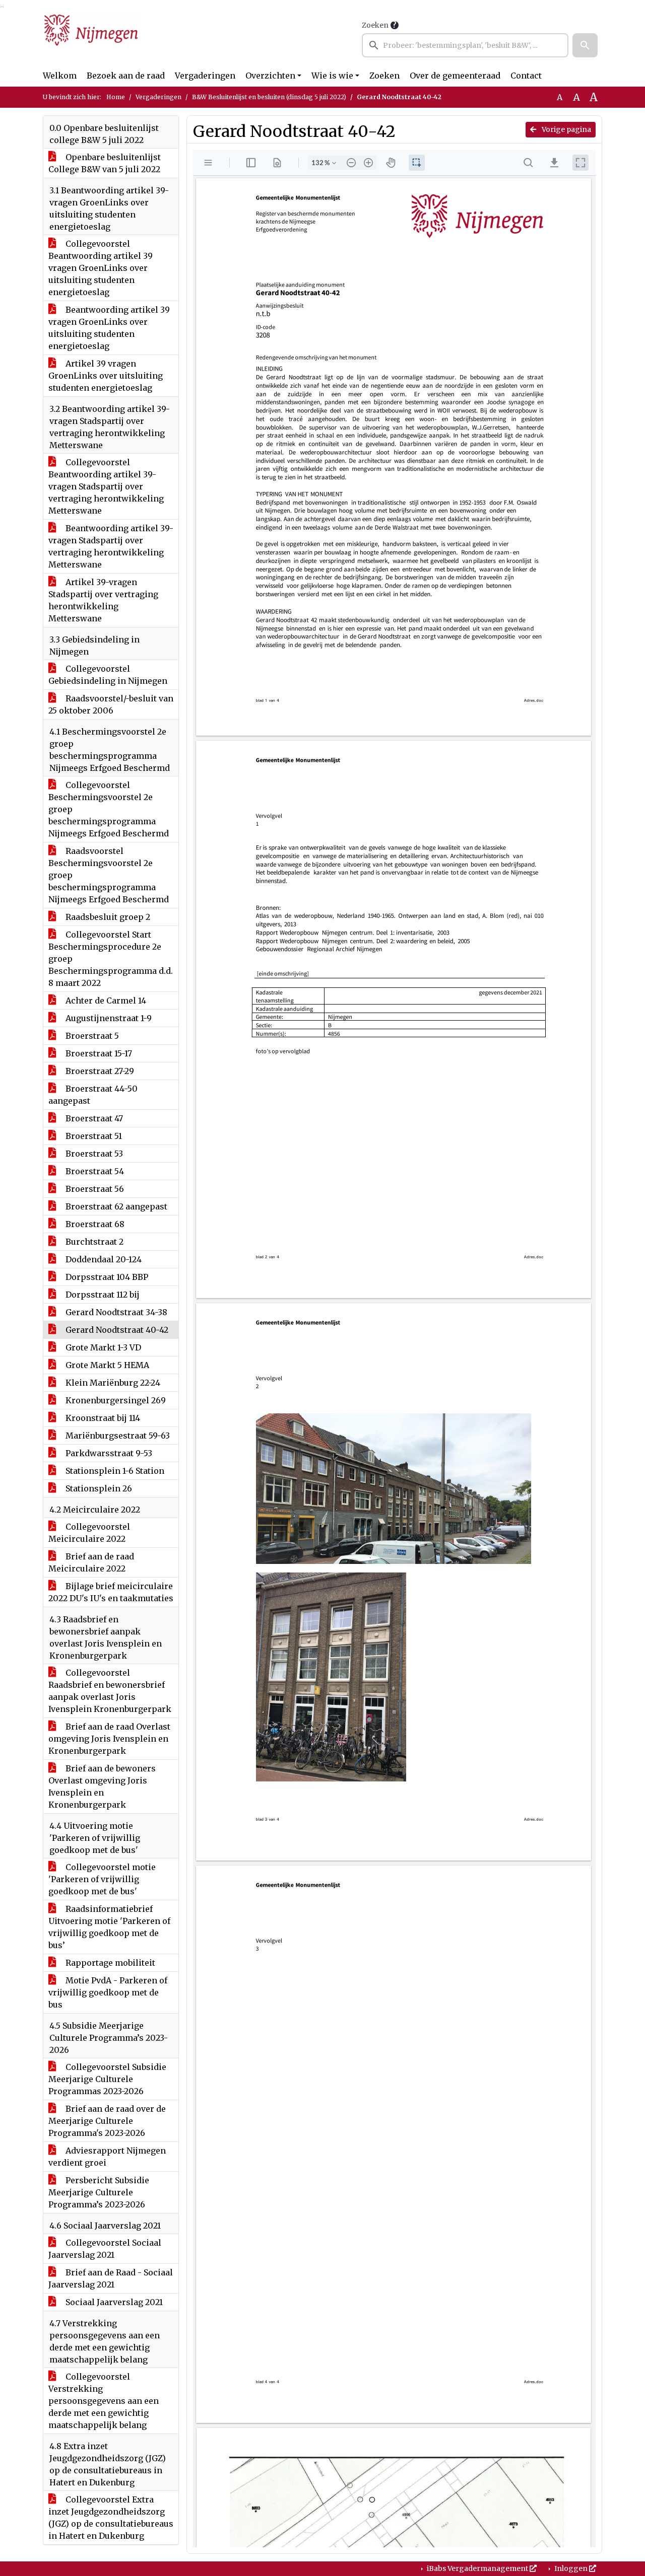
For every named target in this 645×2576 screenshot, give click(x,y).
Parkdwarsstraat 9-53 (108, 1453)
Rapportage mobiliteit (109, 1963)
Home (116, 97)
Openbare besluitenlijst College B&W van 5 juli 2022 (105, 163)
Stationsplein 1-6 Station (114, 1471)
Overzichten (270, 76)
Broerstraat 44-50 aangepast (93, 1095)
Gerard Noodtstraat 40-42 (116, 1330)
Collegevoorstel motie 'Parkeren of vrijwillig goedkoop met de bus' (102, 1879)
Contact (526, 76)
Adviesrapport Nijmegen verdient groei (107, 2157)
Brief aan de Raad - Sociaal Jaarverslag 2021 (111, 2278)
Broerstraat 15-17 (98, 1053)
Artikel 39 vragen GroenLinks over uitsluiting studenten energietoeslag (106, 376)
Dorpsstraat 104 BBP (106, 1277)
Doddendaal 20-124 (103, 1259)
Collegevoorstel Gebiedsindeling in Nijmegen (108, 675)
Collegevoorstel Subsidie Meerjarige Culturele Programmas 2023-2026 (107, 2079)
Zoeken (375, 25)
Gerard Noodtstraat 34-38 (115, 1312)
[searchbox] (465, 45)
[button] (585, 45)
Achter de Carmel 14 (105, 1000)
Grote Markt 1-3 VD (102, 1347)
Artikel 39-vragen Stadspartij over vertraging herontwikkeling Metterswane (103, 600)
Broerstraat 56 (94, 1189)
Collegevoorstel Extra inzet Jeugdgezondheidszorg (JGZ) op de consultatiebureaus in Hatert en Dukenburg (111, 2518)
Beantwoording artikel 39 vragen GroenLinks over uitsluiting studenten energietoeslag (109, 328)
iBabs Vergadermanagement (477, 2568)
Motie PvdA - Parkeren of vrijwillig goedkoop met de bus (108, 1992)
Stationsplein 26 (98, 1488)
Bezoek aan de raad (126, 76)
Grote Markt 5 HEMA (106, 1365)
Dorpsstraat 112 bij (102, 1295)
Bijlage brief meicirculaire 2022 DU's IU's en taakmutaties (111, 1592)
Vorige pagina (566, 129)
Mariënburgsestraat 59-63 (117, 1436)
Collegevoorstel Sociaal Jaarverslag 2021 (105, 2249)
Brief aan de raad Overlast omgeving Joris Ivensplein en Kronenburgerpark (109, 1739)
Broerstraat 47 (93, 1118)
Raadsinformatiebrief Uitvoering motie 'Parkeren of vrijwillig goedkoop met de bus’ (109, 1927)
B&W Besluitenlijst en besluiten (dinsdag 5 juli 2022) (269, 97)
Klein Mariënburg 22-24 (112, 1383)
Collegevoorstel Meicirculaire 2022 (89, 1533)
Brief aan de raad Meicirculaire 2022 (91, 1562)
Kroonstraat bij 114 (102, 1418)
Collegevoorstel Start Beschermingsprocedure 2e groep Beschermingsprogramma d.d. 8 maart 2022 (111, 959)
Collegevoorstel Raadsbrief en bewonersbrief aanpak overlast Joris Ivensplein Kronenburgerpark (110, 1691)
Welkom (60, 76)
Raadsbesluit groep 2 (107, 917)
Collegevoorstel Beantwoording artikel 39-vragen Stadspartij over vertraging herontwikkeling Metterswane (106, 486)
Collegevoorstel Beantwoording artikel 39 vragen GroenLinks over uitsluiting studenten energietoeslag (101, 268)
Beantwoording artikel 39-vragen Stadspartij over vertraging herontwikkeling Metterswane (111, 546)
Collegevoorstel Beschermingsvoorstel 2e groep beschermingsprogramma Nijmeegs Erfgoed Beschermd (109, 809)
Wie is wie (332, 76)
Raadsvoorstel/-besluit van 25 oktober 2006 (111, 704)
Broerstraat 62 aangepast (115, 1206)
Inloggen (571, 2568)
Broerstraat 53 (93, 1154)
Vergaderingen (205, 76)
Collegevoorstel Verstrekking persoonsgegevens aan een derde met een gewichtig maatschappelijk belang (104, 2401)
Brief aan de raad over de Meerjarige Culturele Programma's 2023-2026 (107, 2121)
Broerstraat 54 (94, 1171)
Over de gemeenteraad (455, 76)
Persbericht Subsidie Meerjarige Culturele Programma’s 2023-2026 (99, 2192)
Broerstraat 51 (93, 1136)
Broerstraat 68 (94, 1224)
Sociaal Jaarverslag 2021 (113, 2302)
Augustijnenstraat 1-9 (108, 1018)
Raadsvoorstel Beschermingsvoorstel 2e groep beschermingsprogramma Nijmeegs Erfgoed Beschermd (109, 875)
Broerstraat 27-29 (99, 1071)
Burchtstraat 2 (93, 1242)
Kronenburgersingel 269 (115, 1400)
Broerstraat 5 (91, 1036)
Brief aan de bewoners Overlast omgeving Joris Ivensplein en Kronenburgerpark (102, 1786)
